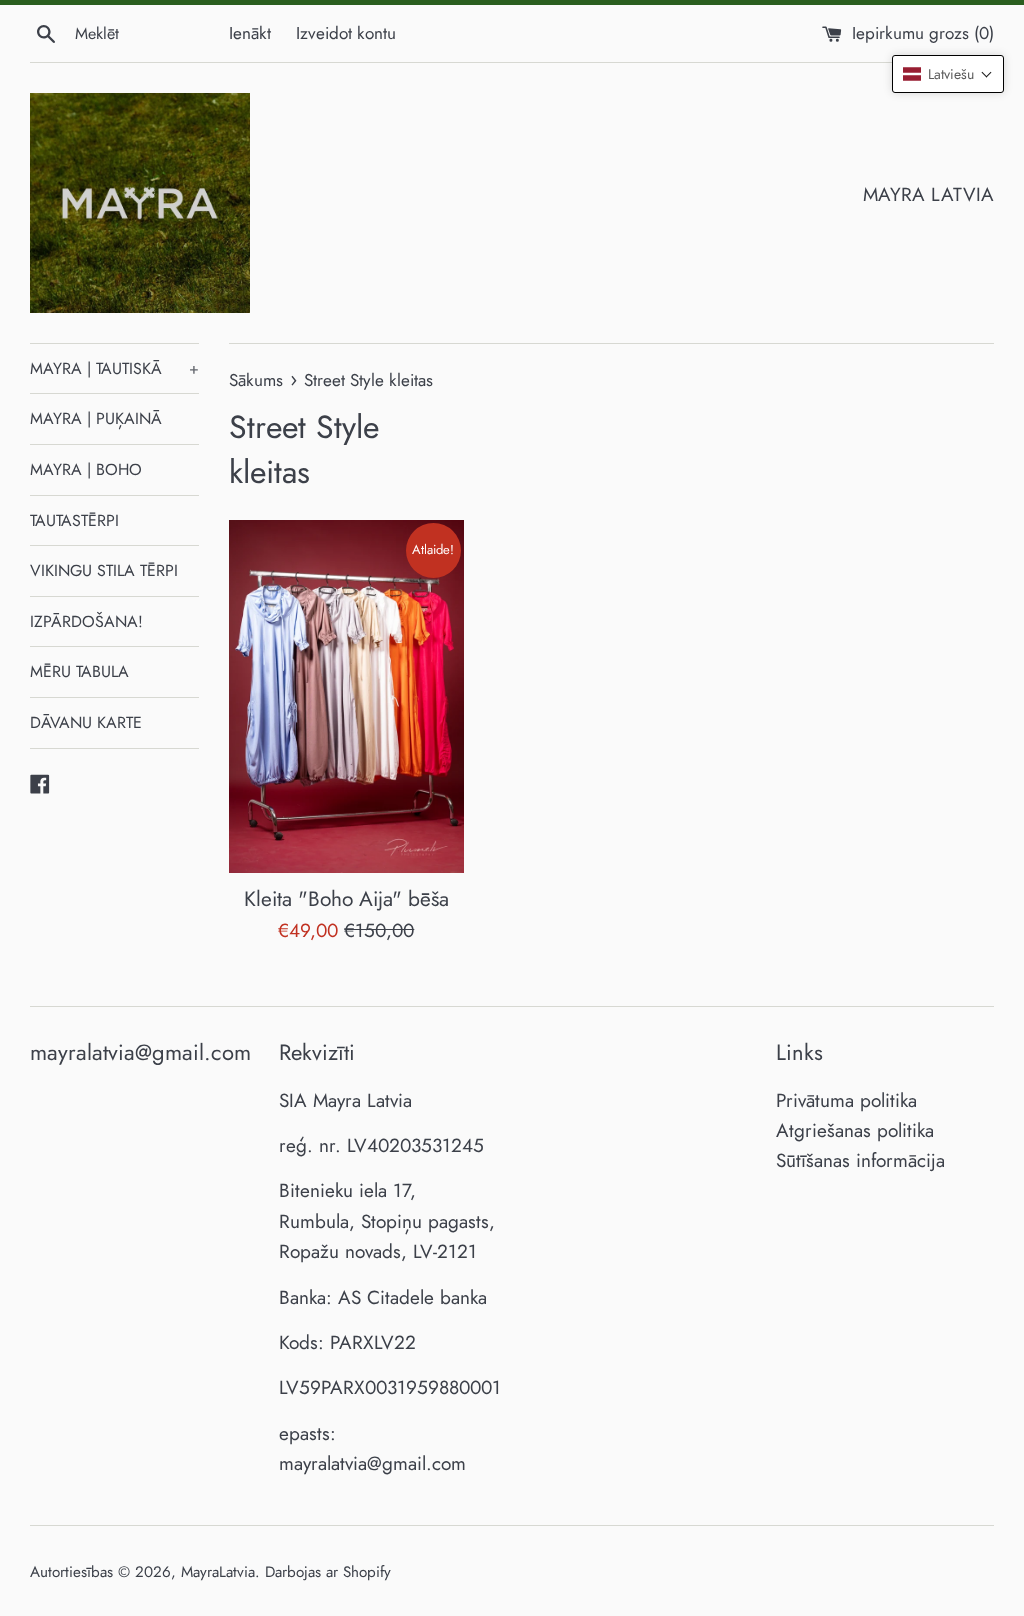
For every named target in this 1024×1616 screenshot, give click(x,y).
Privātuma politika (846, 1100)
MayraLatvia (218, 1572)
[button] (948, 74)
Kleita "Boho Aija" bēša (346, 899)
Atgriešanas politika (855, 1130)
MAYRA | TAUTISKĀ (114, 368)
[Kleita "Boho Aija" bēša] (346, 696)
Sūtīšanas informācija (860, 1160)
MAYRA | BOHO (86, 469)
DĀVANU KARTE (86, 722)
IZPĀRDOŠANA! (86, 621)
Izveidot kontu (346, 33)
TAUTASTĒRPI (74, 520)
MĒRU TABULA (79, 671)
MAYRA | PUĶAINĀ (96, 418)
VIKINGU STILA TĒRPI (104, 570)
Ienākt (250, 33)
